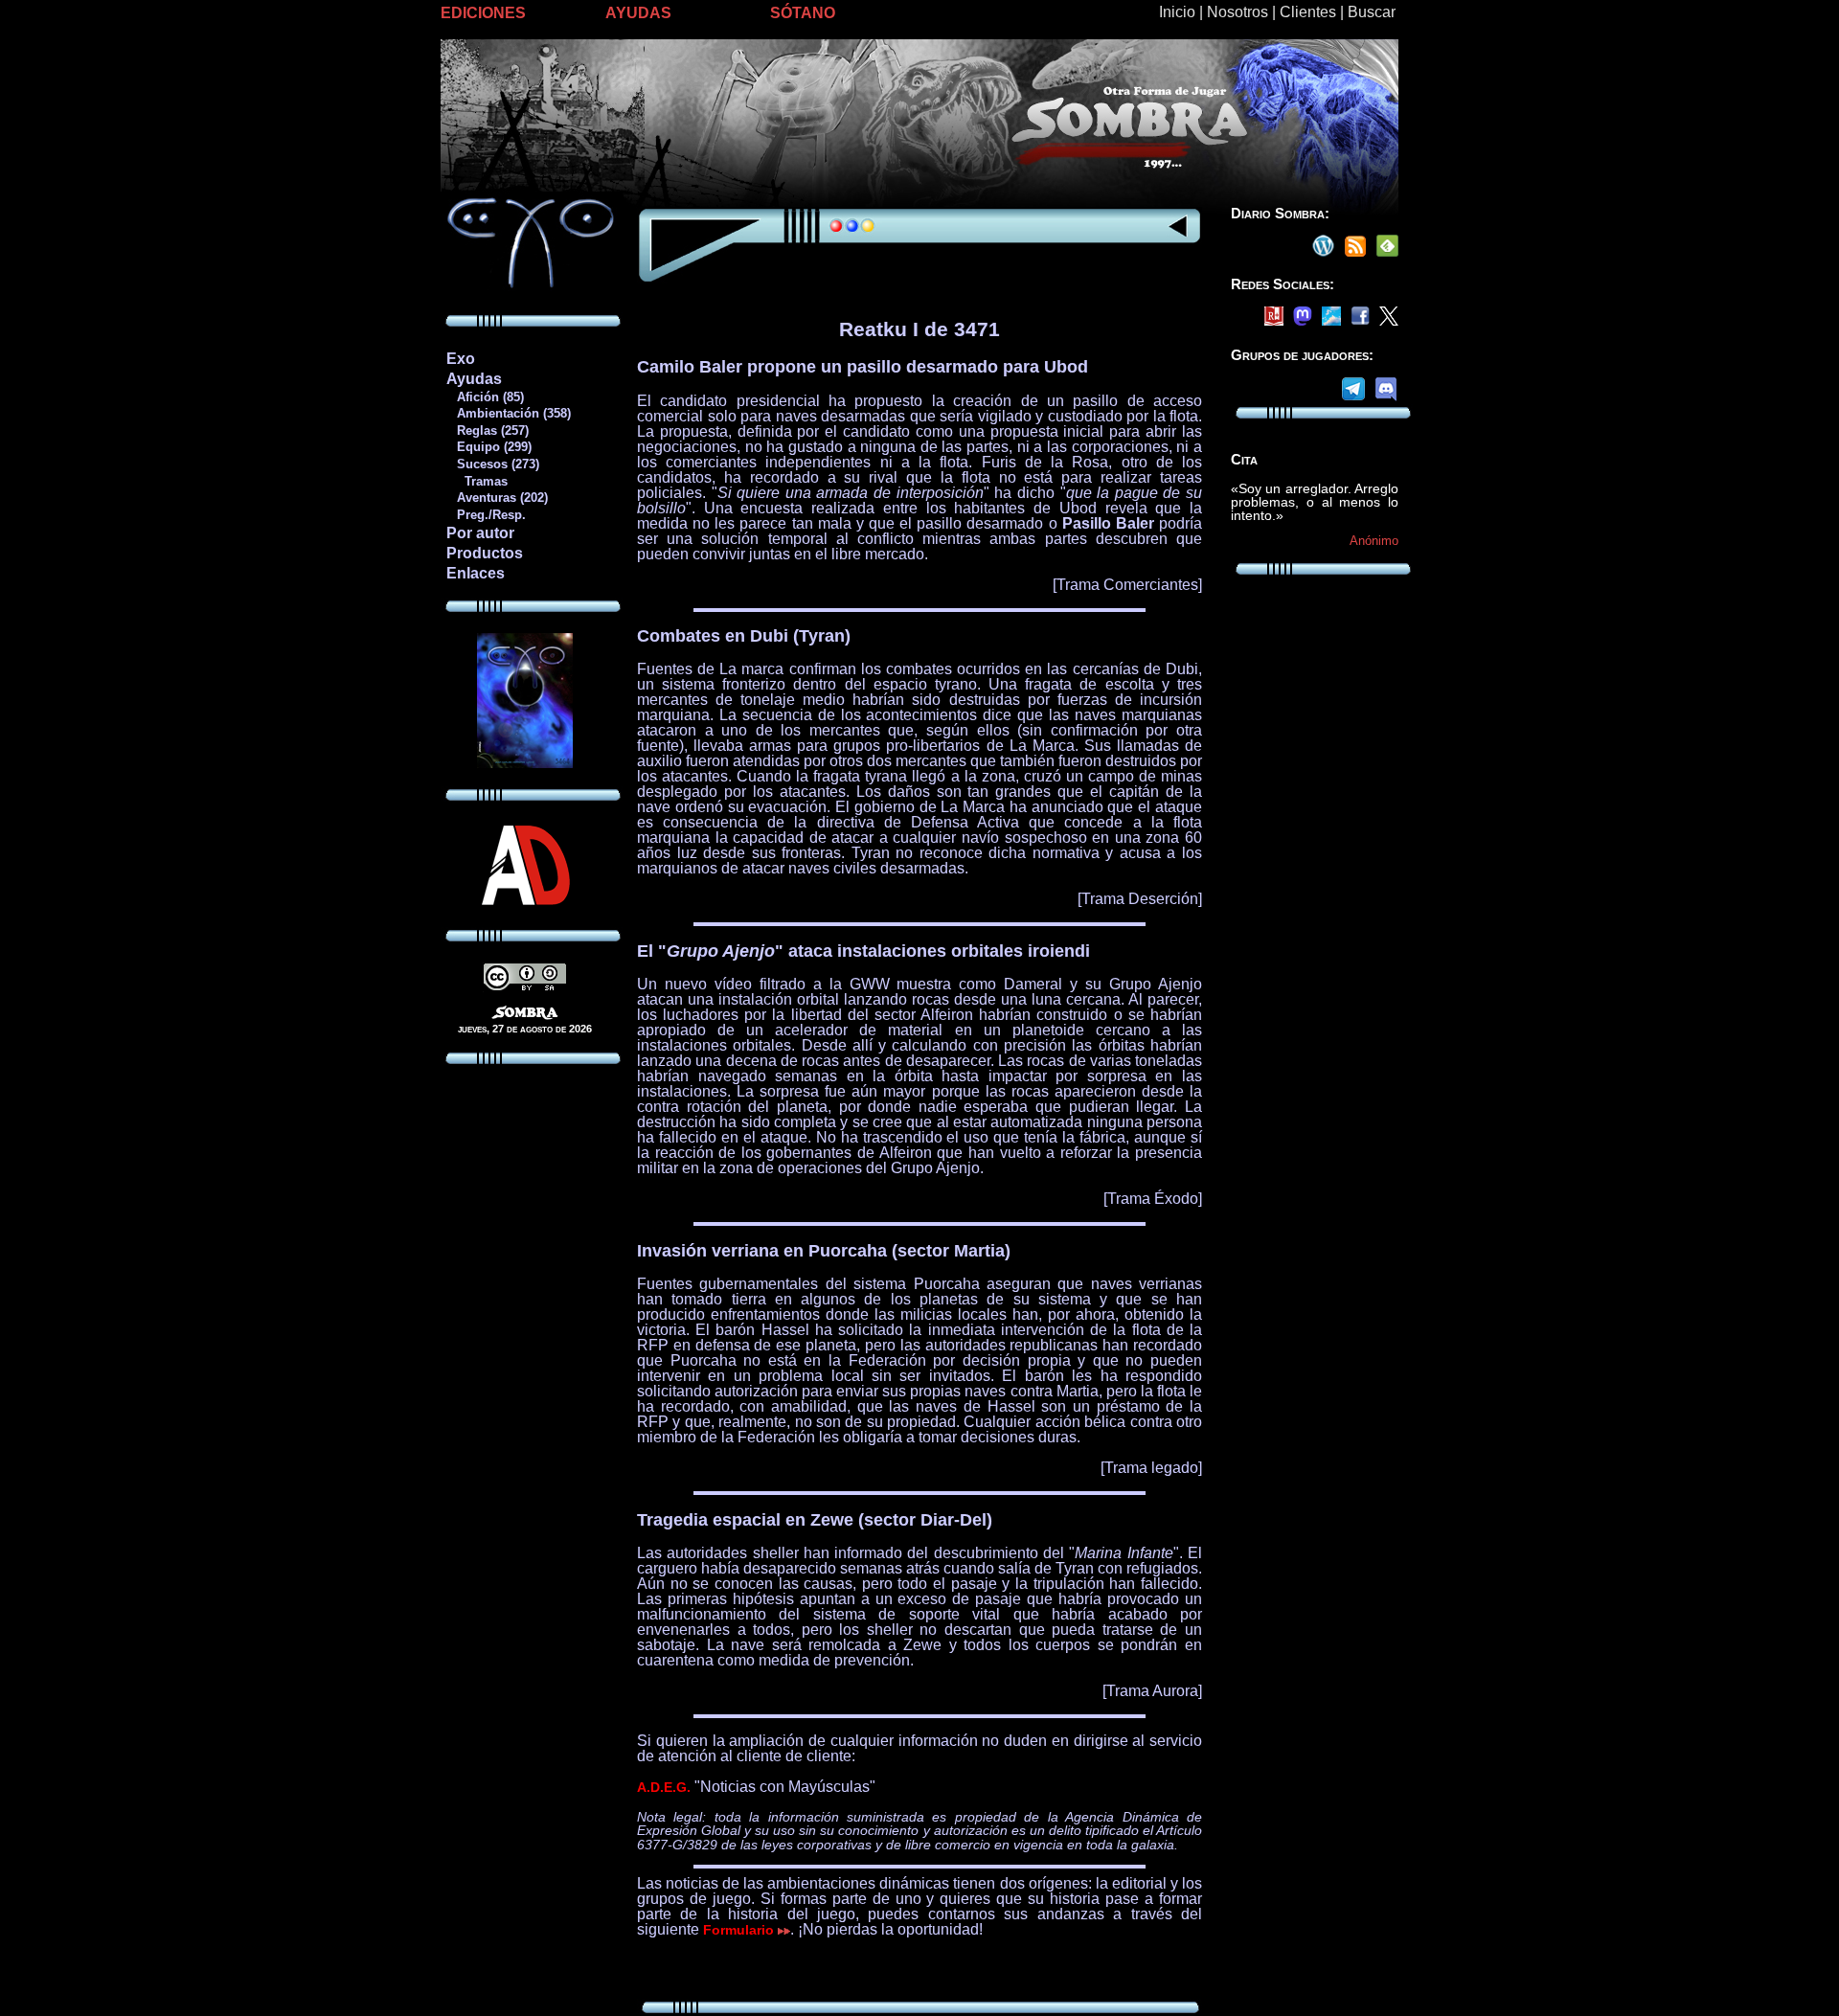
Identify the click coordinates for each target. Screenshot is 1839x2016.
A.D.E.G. (664, 1787)
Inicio (1177, 12)
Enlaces (476, 573)
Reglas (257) (487, 430)
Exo (461, 359)
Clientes (1308, 12)
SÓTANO (803, 13)
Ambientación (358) (508, 413)
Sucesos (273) (492, 464)
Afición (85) (485, 397)
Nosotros (1237, 12)
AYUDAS (638, 13)
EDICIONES (483, 13)
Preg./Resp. (486, 515)
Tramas (477, 481)
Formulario (740, 1930)
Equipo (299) (488, 447)
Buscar (1372, 12)
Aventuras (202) (497, 498)
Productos (485, 553)
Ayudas (474, 379)
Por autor (480, 533)
